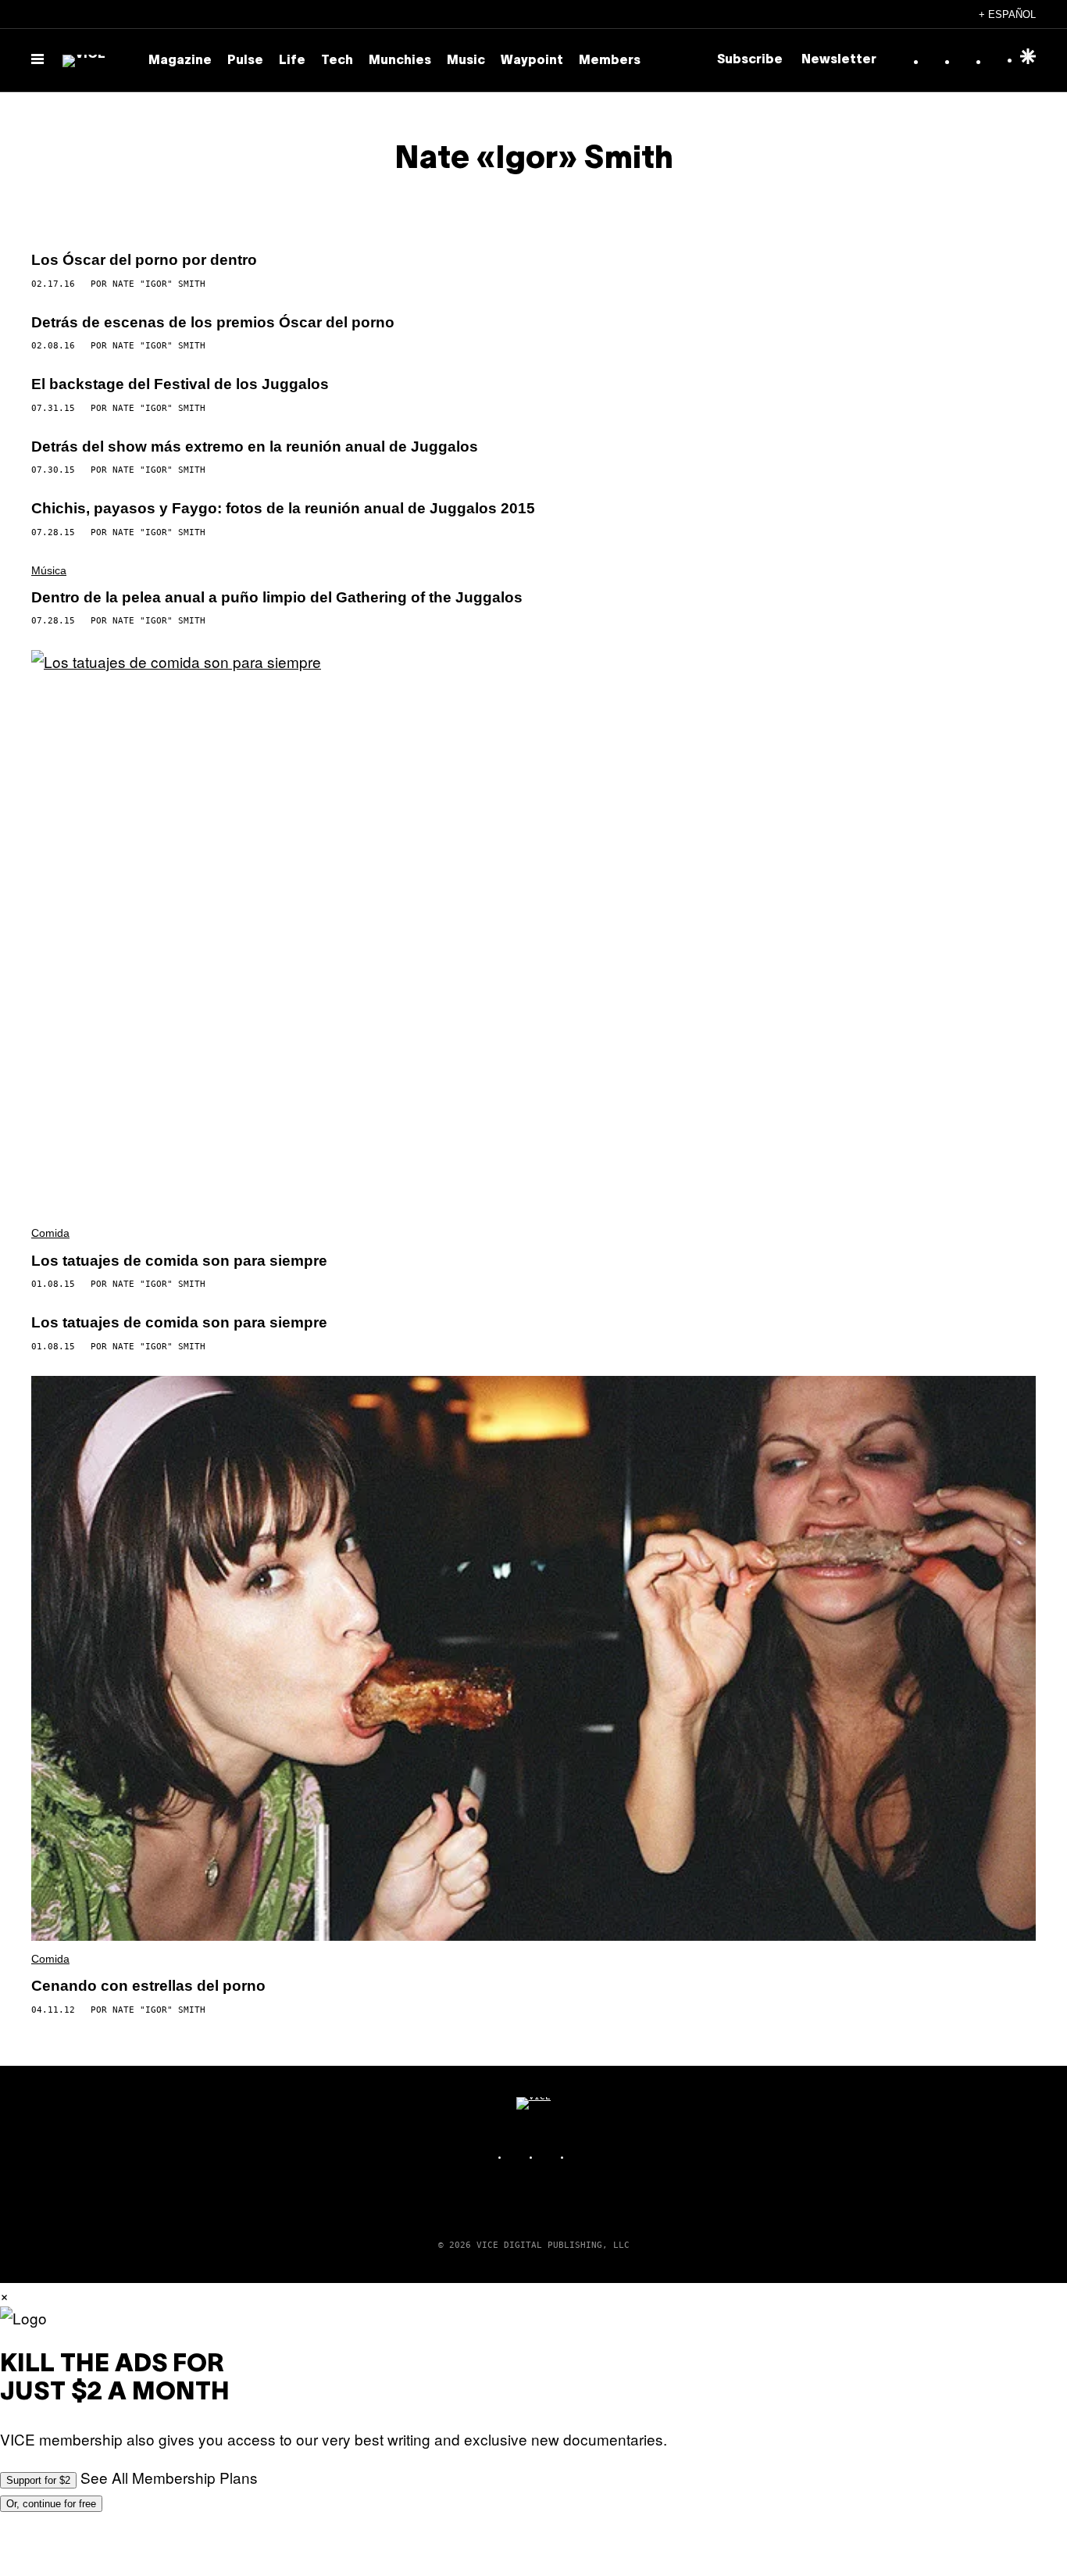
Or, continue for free (51, 2504)
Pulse (245, 61)
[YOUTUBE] (580, 2157)
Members (610, 61)
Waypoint (532, 61)
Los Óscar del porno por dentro (144, 260)
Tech (337, 61)
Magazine (180, 61)
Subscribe (750, 60)
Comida (50, 1233)
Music (466, 61)
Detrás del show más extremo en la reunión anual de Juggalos (255, 447)
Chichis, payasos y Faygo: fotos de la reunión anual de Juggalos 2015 (283, 508)
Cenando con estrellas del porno (148, 1986)
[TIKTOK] (549, 2157)
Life (292, 61)
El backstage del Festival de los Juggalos (180, 384)
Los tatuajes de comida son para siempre (179, 1261)
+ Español (1007, 14)
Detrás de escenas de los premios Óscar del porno (213, 322)
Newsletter (839, 60)
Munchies (400, 61)
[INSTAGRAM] (518, 2157)
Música (49, 570)
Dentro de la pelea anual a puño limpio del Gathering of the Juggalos (277, 597)
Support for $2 (38, 2480)
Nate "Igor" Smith (159, 284)
